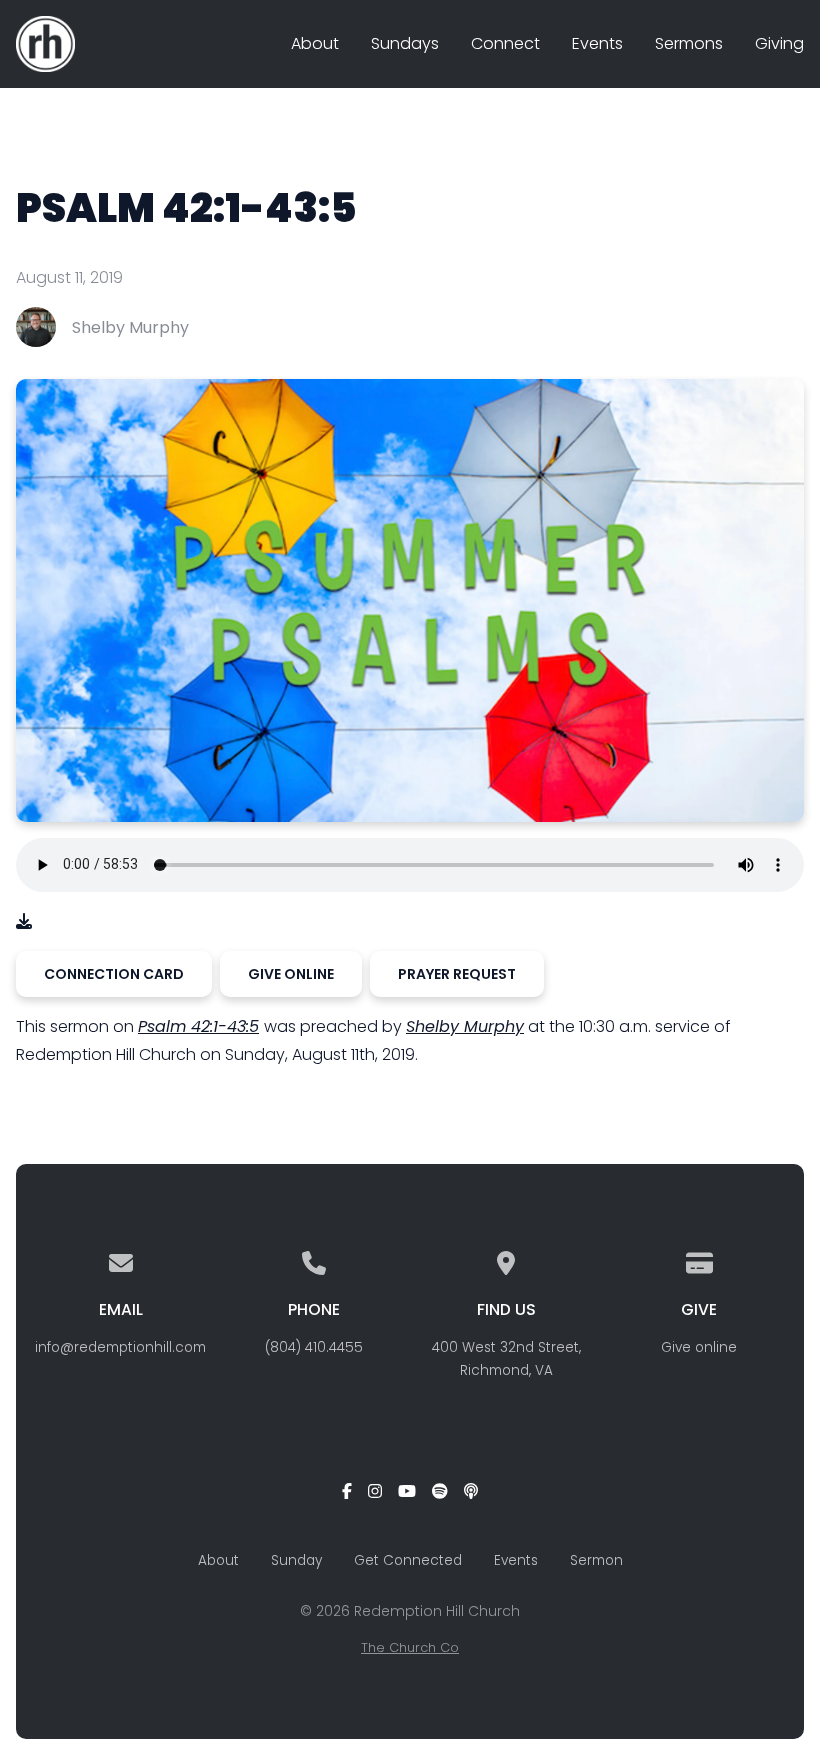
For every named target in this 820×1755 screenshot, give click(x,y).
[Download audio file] (24, 921)
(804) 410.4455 (314, 1347)
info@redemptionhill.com (120, 1347)
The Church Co (410, 1647)
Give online (699, 1347)
